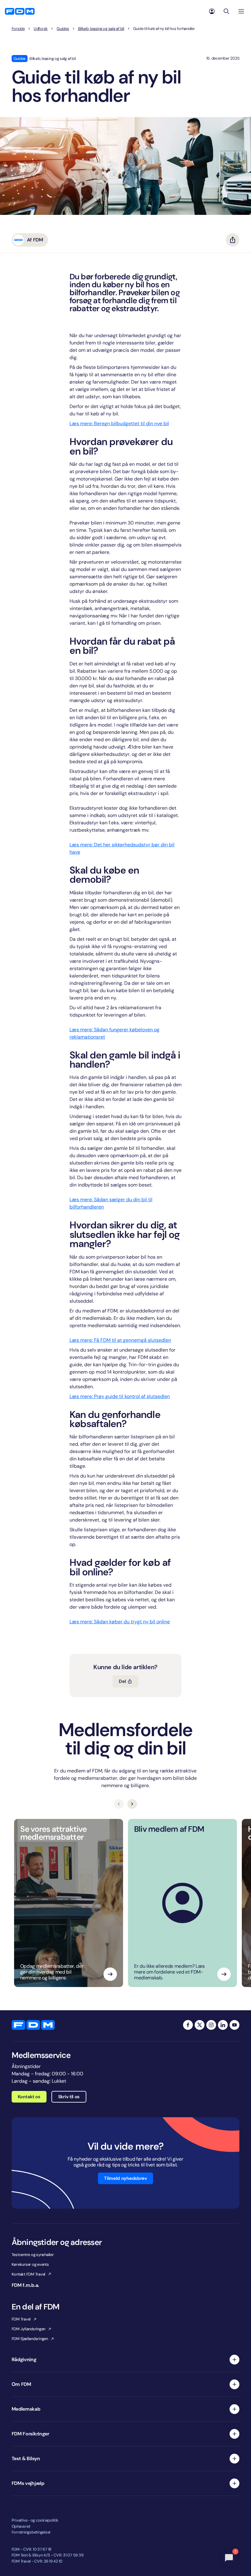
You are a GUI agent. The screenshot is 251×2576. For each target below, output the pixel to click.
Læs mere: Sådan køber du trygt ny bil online (120, 1622)
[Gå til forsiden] (20, 11)
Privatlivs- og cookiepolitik (35, 2520)
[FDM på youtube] (234, 2025)
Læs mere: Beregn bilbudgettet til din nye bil (119, 423)
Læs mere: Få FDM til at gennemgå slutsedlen (120, 1340)
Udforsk (41, 29)
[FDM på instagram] (211, 2025)
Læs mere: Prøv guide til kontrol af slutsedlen (120, 1396)
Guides (63, 29)
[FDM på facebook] (188, 2025)
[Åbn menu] (241, 11)
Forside (18, 29)
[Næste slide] (132, 1804)
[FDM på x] (200, 2025)
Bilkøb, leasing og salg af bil (101, 29)
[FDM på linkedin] (223, 2025)
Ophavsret (21, 2526)
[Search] (227, 11)
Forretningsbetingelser (31, 2532)
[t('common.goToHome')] (33, 2025)
